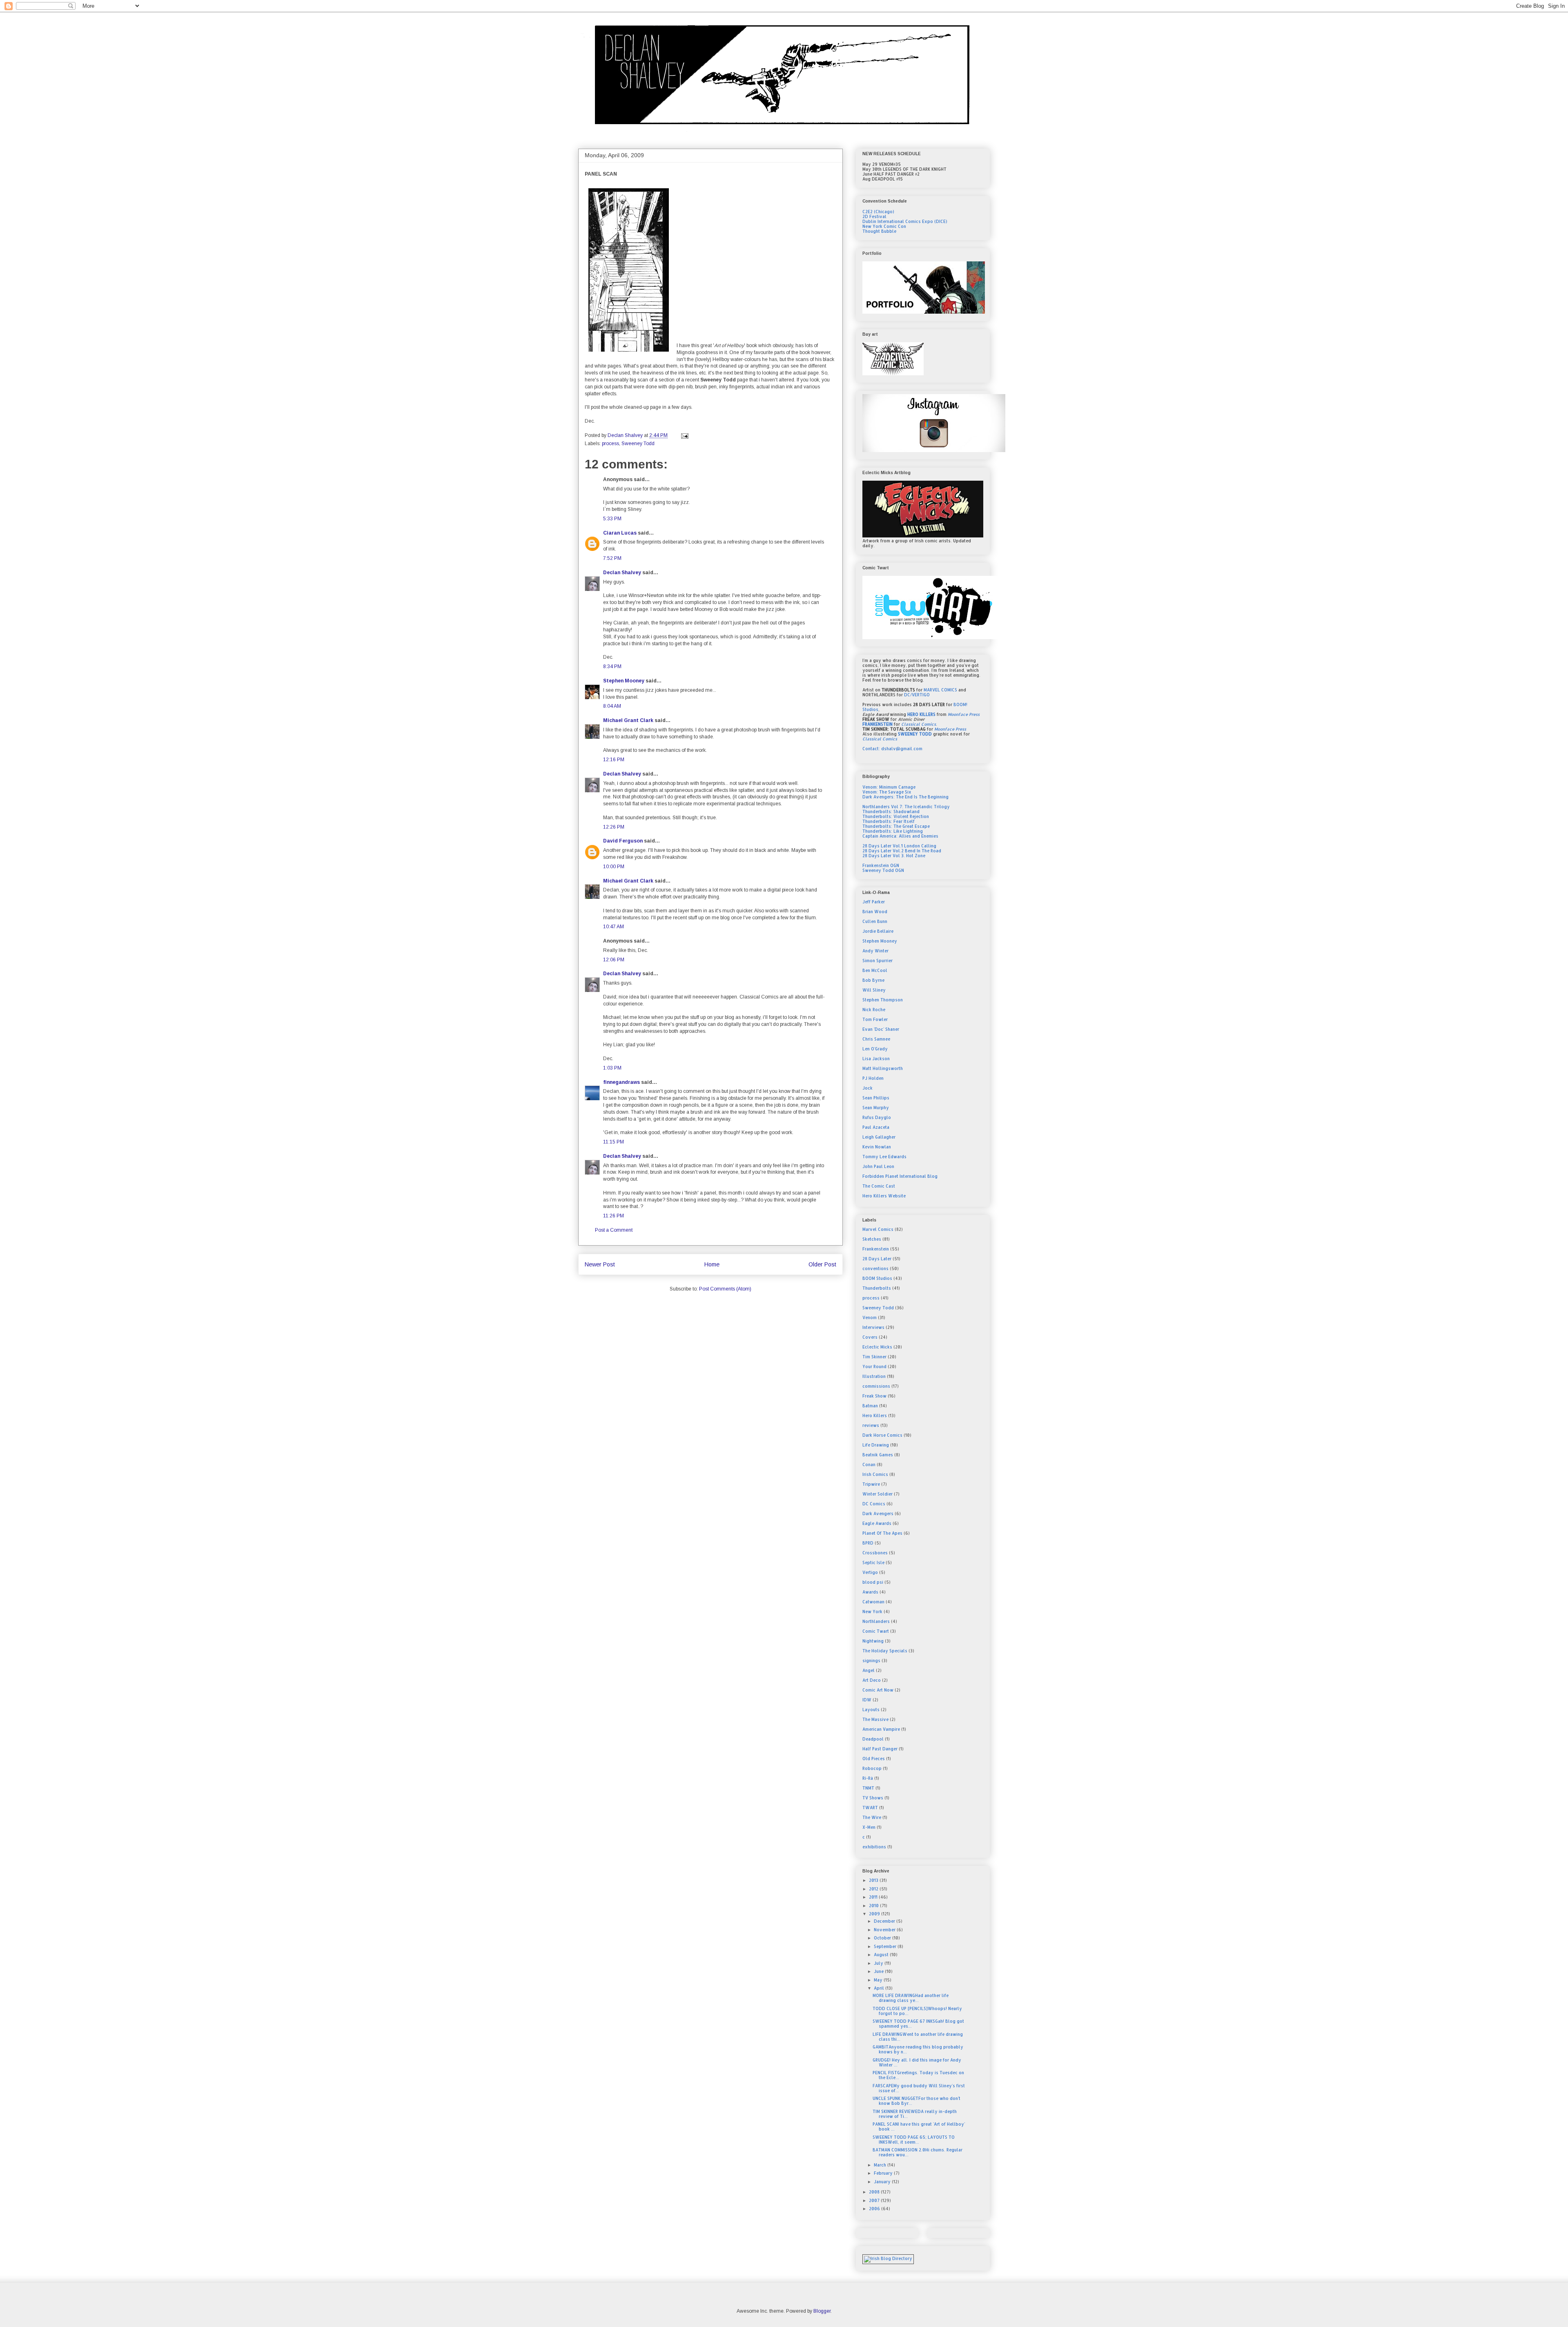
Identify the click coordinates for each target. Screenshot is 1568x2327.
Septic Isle (873, 1562)
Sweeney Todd (638, 444)
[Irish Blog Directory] (888, 2258)
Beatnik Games (878, 1455)
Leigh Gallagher (879, 1137)
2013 (874, 1880)
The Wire (872, 1817)
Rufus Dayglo (877, 1117)
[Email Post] (684, 435)
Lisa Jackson (876, 1059)
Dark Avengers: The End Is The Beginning (905, 797)
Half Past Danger (880, 1749)
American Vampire (881, 1729)
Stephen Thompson (883, 1000)
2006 (875, 2209)
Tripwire (871, 1484)
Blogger (822, 2311)
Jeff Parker (874, 902)
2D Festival (874, 216)
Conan (869, 1464)
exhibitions (874, 1847)
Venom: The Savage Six (887, 792)
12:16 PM (614, 760)
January (883, 2182)
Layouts (871, 1710)
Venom (870, 1317)
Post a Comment (614, 1230)
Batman (870, 1406)
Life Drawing (876, 1445)
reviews (871, 1425)
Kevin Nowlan (877, 1147)
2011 (874, 1897)
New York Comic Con (884, 226)
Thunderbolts (877, 1288)
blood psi (873, 1582)
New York (872, 1612)
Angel (869, 1670)
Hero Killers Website (884, 1196)
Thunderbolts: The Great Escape (896, 826)
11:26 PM (614, 1216)
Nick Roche (874, 1010)
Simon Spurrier (878, 961)
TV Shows (873, 1798)
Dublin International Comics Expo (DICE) (905, 221)
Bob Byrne (873, 980)
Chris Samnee (876, 1039)
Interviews (873, 1327)
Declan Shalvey (622, 573)
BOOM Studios (877, 1278)
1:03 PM (612, 1068)
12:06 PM (614, 960)
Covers (870, 1337)
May (879, 1980)
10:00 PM (614, 867)
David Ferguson (623, 841)
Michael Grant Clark (628, 720)
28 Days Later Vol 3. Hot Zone (894, 856)
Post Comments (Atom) (725, 1289)
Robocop (872, 1768)
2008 (875, 2192)
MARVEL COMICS (940, 690)
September (886, 1946)
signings (871, 1661)
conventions (875, 1268)
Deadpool (873, 1739)
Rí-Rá (868, 1778)
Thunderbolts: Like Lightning (893, 831)
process (610, 444)
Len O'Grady (875, 1049)
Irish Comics (875, 1474)
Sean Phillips (876, 1098)
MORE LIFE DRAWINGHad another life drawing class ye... (911, 1998)
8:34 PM (612, 666)
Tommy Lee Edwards (884, 1157)
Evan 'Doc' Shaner (881, 1029)
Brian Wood (875, 912)
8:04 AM (612, 706)
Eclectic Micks (877, 1347)
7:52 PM (612, 558)
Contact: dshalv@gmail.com (892, 749)
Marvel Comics (878, 1229)
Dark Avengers (878, 1513)
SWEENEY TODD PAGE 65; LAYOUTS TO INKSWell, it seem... (914, 2140)
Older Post (822, 1264)
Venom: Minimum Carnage (889, 787)
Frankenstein (876, 1249)
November (885, 1930)
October (883, 1938)
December (885, 1921)
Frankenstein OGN (881, 865)
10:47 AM (614, 927)
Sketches (872, 1239)
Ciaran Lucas (620, 533)
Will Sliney (874, 990)
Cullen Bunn (875, 921)
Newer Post (600, 1264)
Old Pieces (874, 1759)
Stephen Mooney (624, 681)
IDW (867, 1700)
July (879, 1963)
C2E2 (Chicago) (878, 212)
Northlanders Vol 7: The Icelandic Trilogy (906, 807)
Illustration (874, 1376)
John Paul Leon (878, 1166)
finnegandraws (621, 1082)
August (882, 1955)
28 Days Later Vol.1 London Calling (899, 846)
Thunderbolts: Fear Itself (889, 821)
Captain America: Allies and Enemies (900, 836)
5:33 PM (612, 519)
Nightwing (873, 1641)
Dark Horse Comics (882, 1435)
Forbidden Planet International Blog (900, 1176)
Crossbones (875, 1553)
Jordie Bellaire (878, 931)
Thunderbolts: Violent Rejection (896, 816)
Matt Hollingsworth (883, 1068)
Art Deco (872, 1680)
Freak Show (874, 1396)
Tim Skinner (874, 1357)
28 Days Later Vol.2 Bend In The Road (902, 851)
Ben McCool (875, 970)
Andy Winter (875, 951)
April (880, 1988)
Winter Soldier (878, 1494)
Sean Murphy (876, 1108)
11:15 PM (614, 1142)
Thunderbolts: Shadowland (891, 811)
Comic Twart (876, 1631)
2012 (874, 1889)
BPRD (868, 1543)
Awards (870, 1592)
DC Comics (874, 1504)
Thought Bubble (879, 231)
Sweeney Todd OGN (883, 870)
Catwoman (873, 1602)
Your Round (874, 1366)
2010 (874, 1906)
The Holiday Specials (885, 1651)
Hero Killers (875, 1415)
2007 (875, 2200)
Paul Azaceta (876, 1127)
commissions (876, 1386)
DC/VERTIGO (917, 695)
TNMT (868, 1788)
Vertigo (870, 1572)
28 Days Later (877, 1259)
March (881, 2165)
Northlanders (876, 1621)
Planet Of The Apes (882, 1533)
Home (712, 1264)
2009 (875, 1914)
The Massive (875, 1719)
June (879, 1971)
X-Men (869, 1827)
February (884, 2173)
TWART (870, 1808)
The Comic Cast (879, 1186)
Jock (868, 1088)
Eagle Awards (877, 1523)
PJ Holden (873, 1078)
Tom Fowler (875, 1019)
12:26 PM (614, 827)
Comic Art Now (878, 1690)
